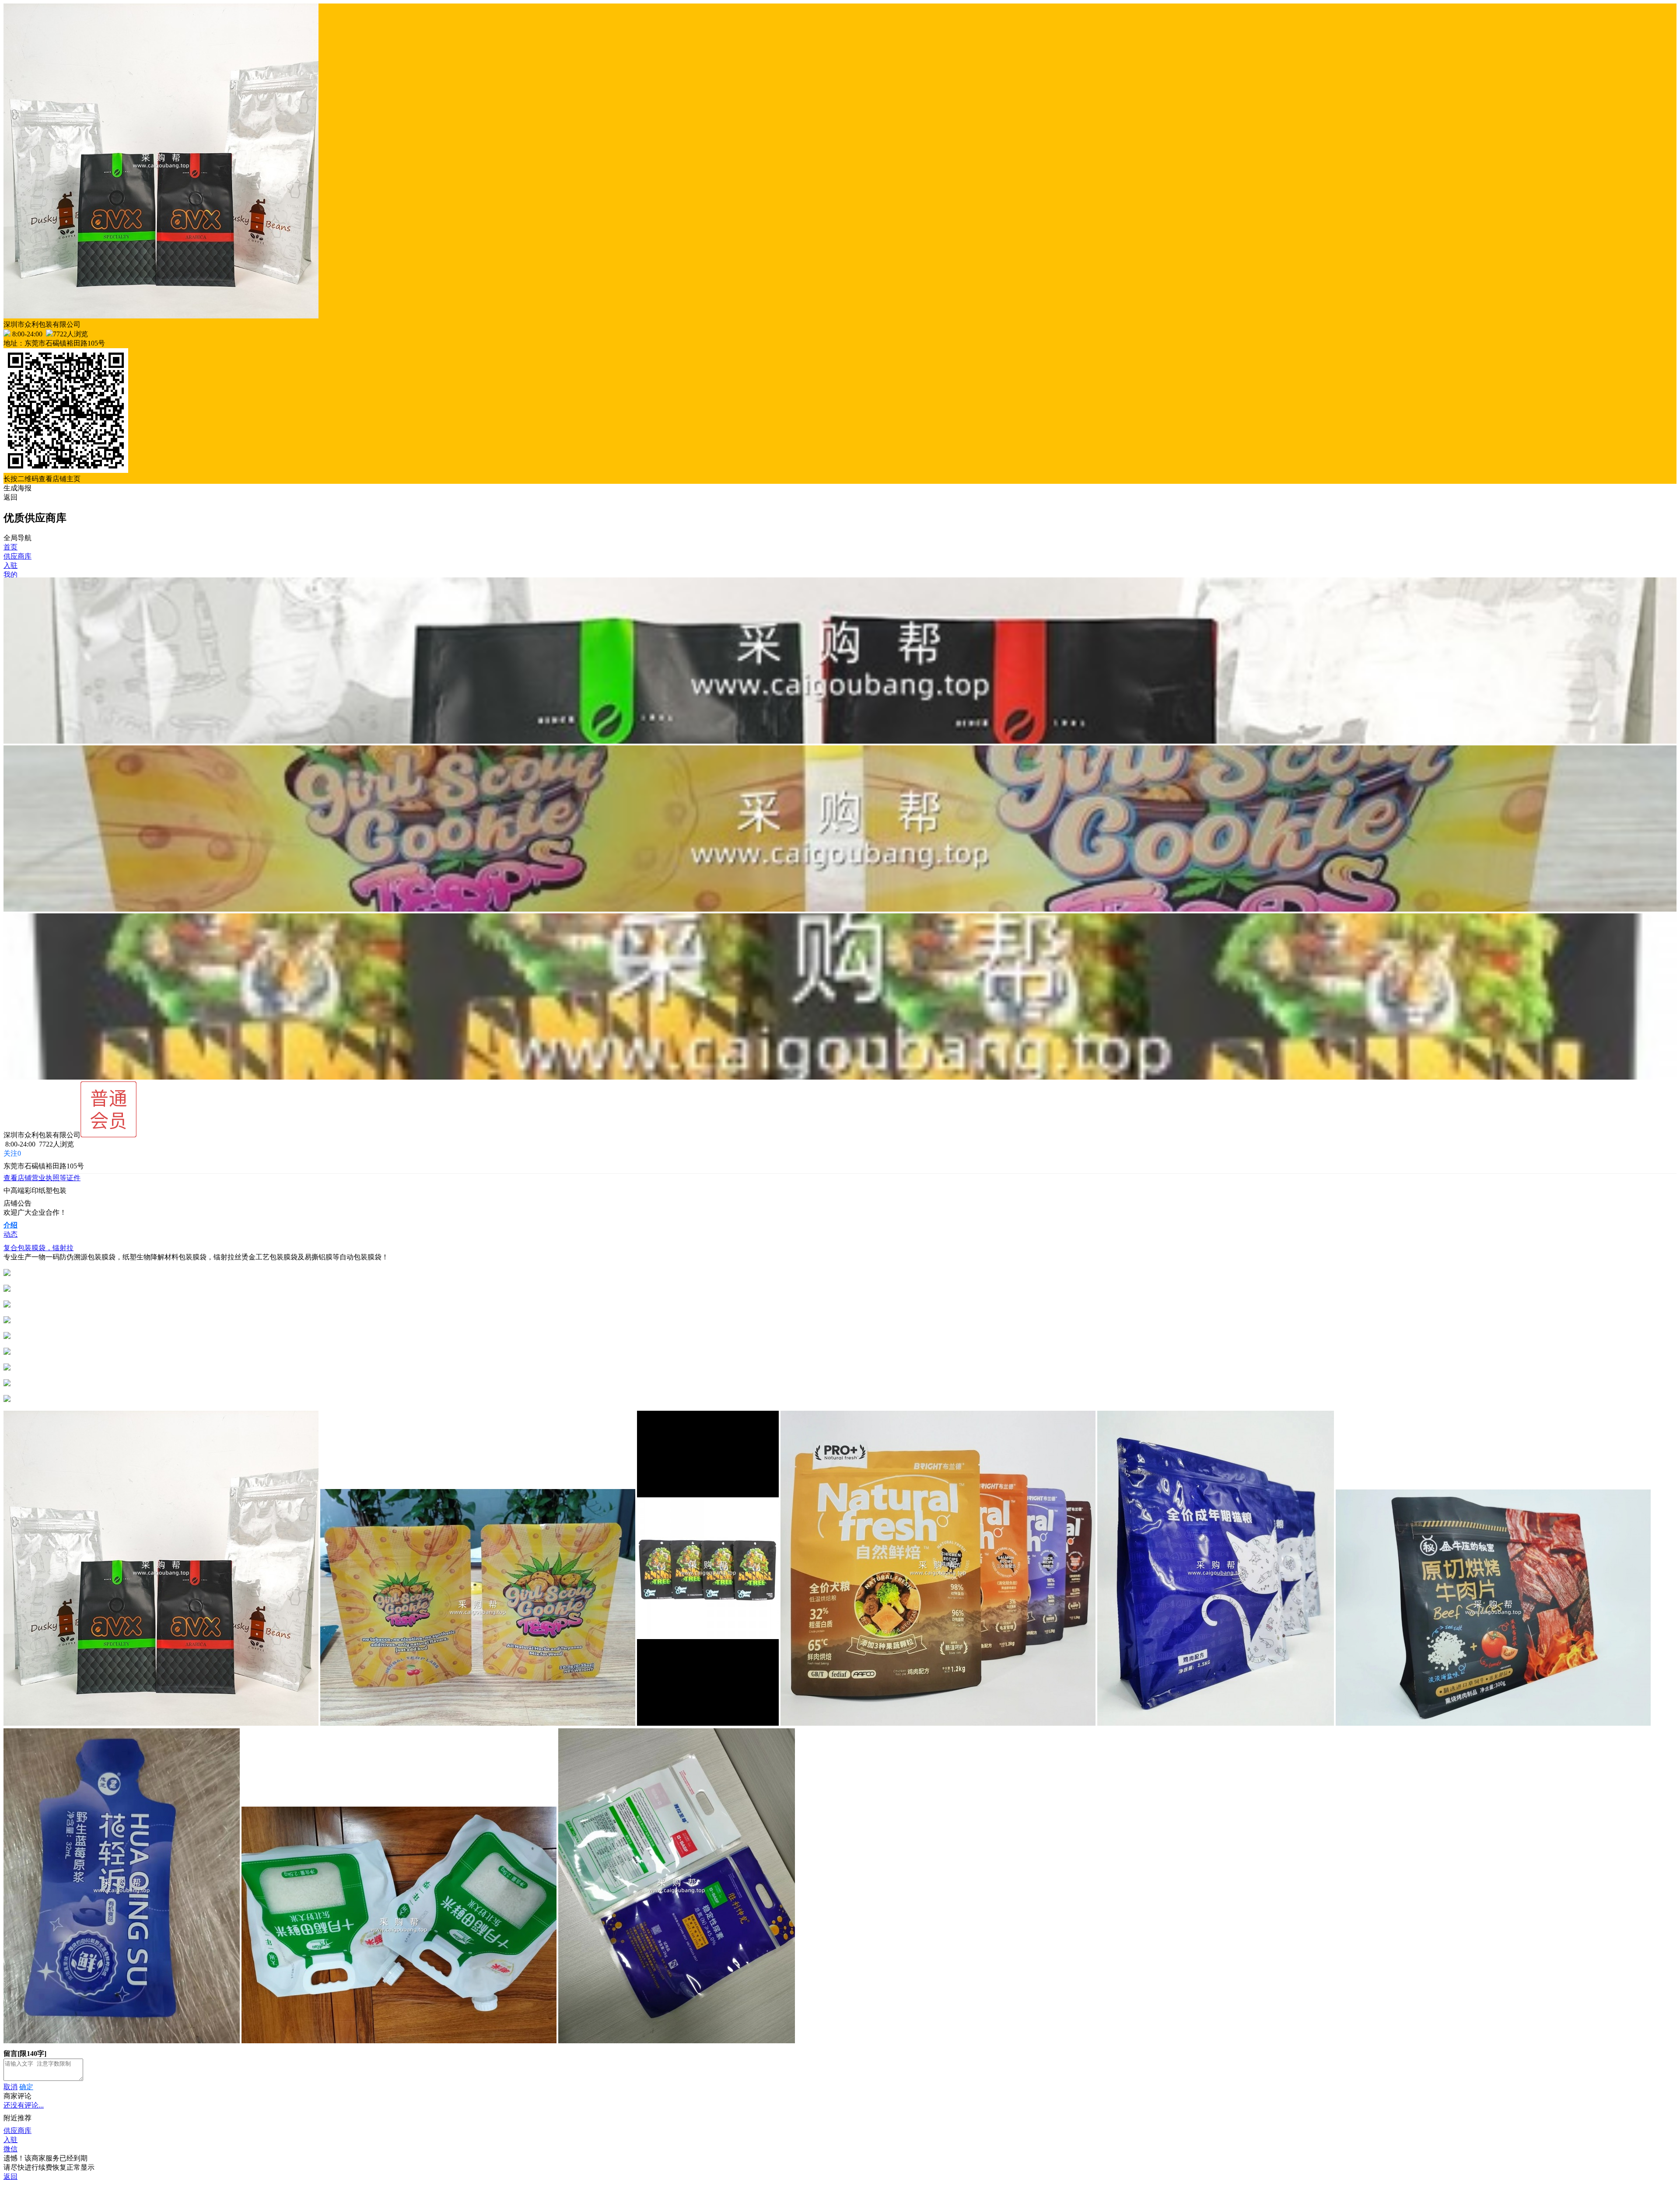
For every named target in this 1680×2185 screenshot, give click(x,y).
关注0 (12, 1153)
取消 (10, 2087)
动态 (10, 1234)
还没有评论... (24, 2105)
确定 (26, 2087)
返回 (10, 497)
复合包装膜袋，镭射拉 (38, 1248)
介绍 (10, 1225)
